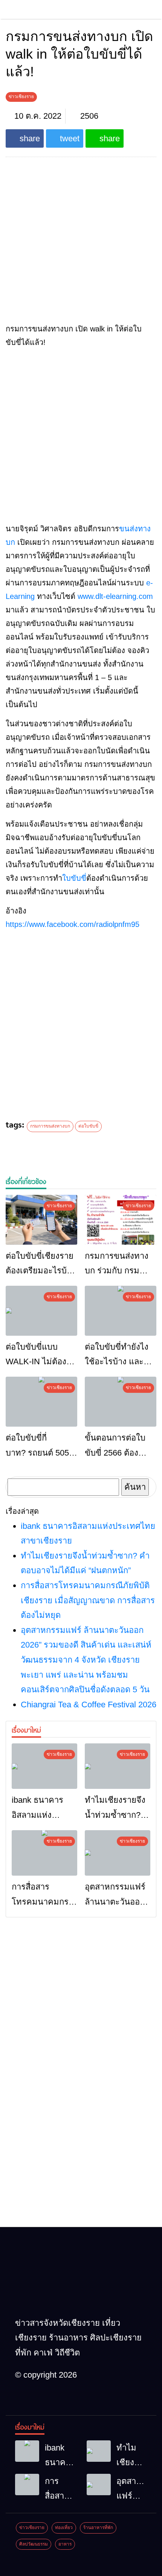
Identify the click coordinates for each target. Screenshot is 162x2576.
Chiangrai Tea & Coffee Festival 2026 (89, 1704)
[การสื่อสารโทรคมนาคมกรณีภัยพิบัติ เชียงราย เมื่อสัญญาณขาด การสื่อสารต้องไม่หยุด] (44, 1853)
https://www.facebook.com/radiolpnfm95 (73, 924)
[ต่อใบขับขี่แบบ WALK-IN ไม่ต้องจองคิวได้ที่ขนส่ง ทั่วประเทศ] (41, 1311)
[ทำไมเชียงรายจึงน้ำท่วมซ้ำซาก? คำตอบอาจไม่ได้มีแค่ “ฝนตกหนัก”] (118, 1766)
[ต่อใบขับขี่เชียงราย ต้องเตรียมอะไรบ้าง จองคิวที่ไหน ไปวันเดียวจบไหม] (41, 1220)
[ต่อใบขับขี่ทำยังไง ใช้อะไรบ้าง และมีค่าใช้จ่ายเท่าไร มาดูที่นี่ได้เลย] (121, 1311)
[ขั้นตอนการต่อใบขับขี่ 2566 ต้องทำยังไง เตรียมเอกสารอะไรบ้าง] (121, 1402)
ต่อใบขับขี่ (88, 1126)
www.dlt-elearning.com (115, 596)
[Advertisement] (81, 435)
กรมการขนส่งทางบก (50, 1126)
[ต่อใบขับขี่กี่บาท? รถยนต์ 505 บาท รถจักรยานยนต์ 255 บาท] (41, 1402)
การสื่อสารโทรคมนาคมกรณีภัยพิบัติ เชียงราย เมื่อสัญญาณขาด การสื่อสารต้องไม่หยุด (88, 1600)
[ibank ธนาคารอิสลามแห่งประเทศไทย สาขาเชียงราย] (44, 1766)
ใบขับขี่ (74, 878)
